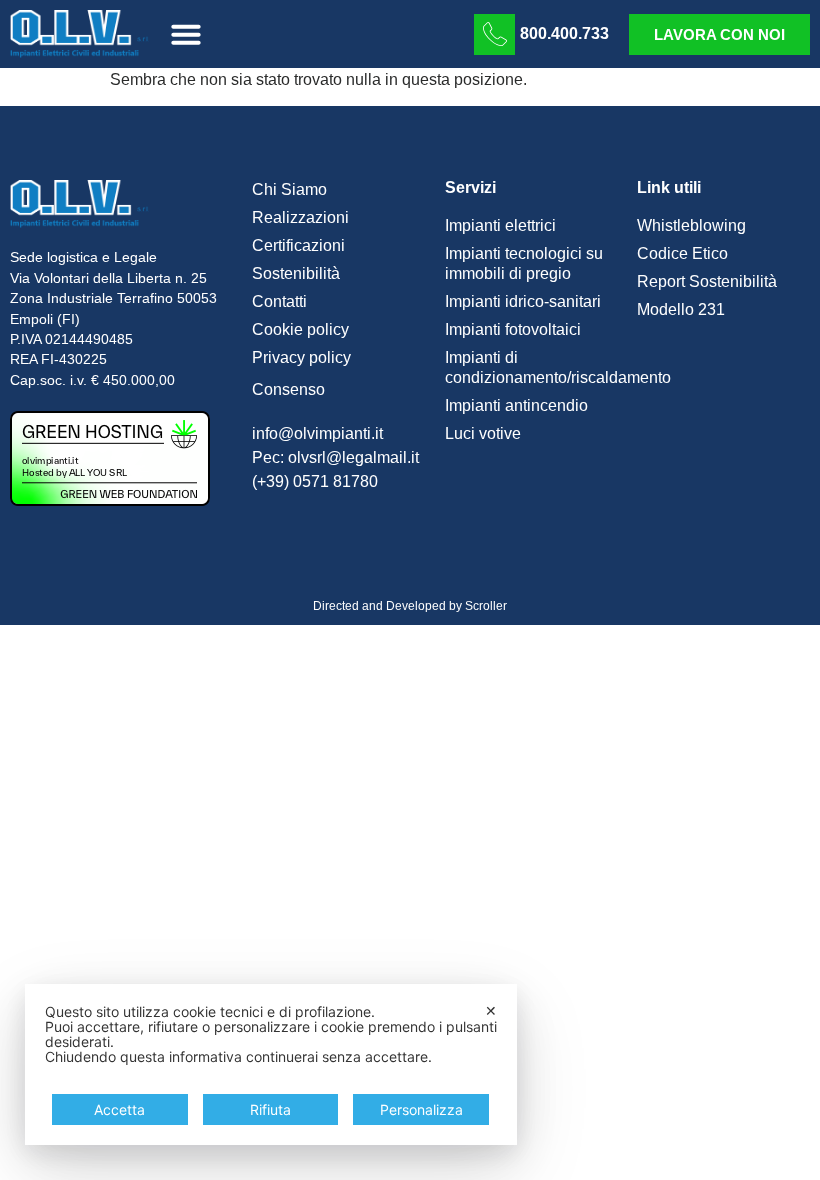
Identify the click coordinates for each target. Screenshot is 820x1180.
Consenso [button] (288, 389)
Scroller (486, 606)
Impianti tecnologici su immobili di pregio (524, 263)
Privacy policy (301, 357)
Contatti (279, 301)
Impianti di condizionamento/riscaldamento (531, 367)
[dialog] (271, 1064)
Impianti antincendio (516, 405)
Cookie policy (300, 329)
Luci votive (483, 433)
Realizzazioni (300, 217)
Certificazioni (298, 245)
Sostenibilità (296, 273)
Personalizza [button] (421, 1109)
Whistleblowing (691, 225)
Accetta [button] (119, 1109)
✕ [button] (491, 1010)
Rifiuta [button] (270, 1109)
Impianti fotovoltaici (513, 329)
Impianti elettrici (500, 225)
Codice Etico (682, 253)
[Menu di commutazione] (186, 34)
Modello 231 (681, 309)
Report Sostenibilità (707, 281)
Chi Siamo (289, 189)
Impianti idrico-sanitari (523, 301)
